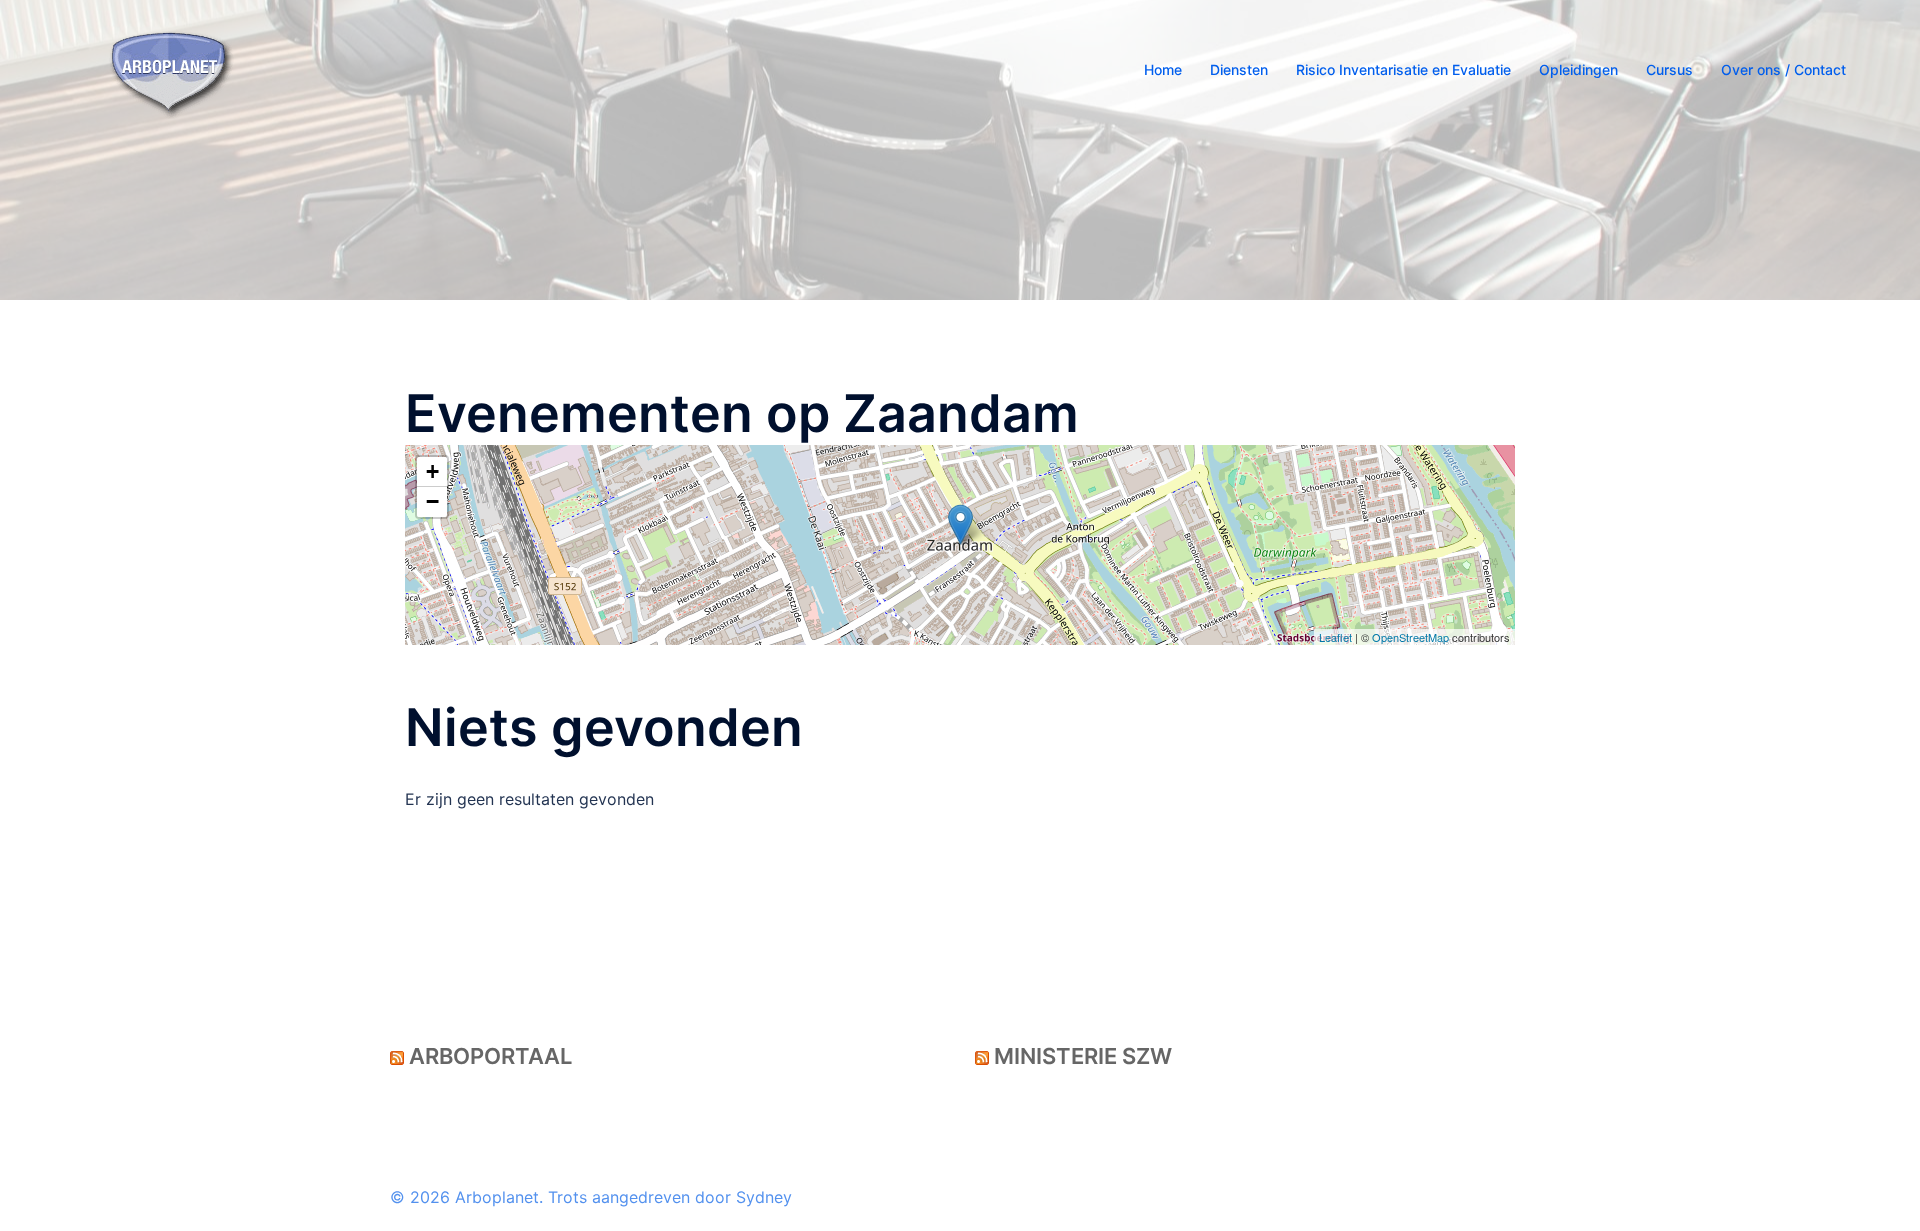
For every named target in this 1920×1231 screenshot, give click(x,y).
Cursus (1669, 69)
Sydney (764, 1197)
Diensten (1239, 69)
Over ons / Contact (1783, 69)
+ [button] (432, 471)
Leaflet (1335, 637)
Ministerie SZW (1083, 1056)
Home (1163, 69)
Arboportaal (490, 1056)
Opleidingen (1578, 69)
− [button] (432, 501)
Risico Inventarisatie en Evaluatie (1403, 69)
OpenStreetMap (1410, 637)
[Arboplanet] (171, 68)
